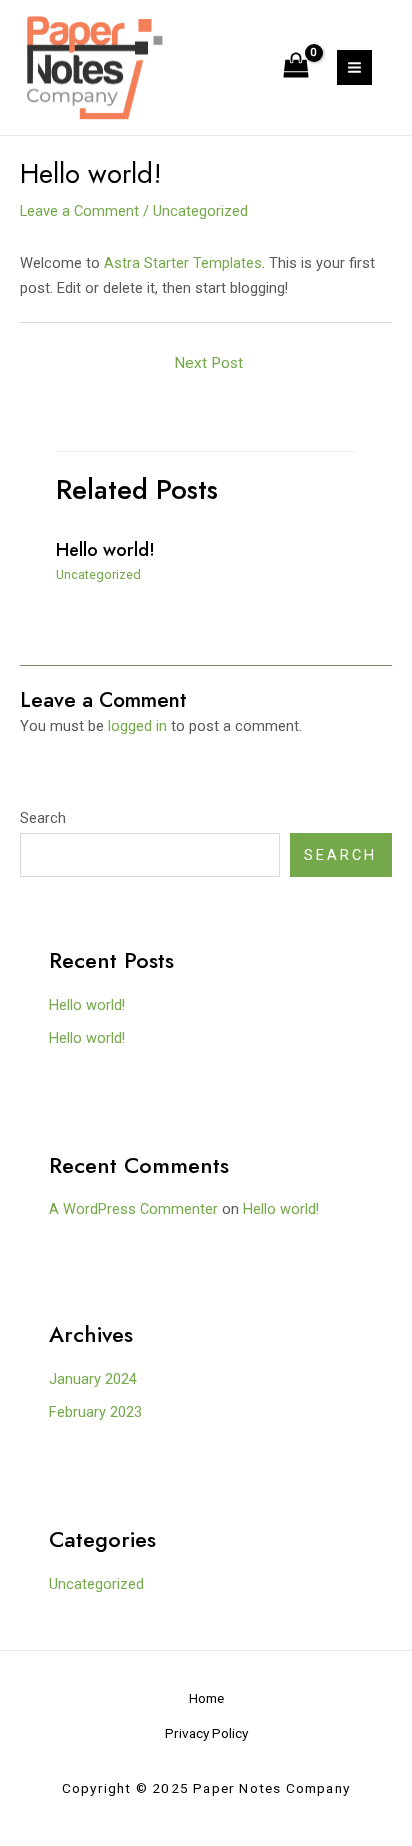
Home (206, 1698)
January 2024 (93, 1379)
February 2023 (95, 1412)
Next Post (208, 363)
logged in (137, 726)
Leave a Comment (79, 211)
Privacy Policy (206, 1733)
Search (43, 818)
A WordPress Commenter (133, 1209)
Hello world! (105, 549)
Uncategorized (200, 211)
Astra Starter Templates (183, 263)
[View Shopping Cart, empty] (296, 68)
